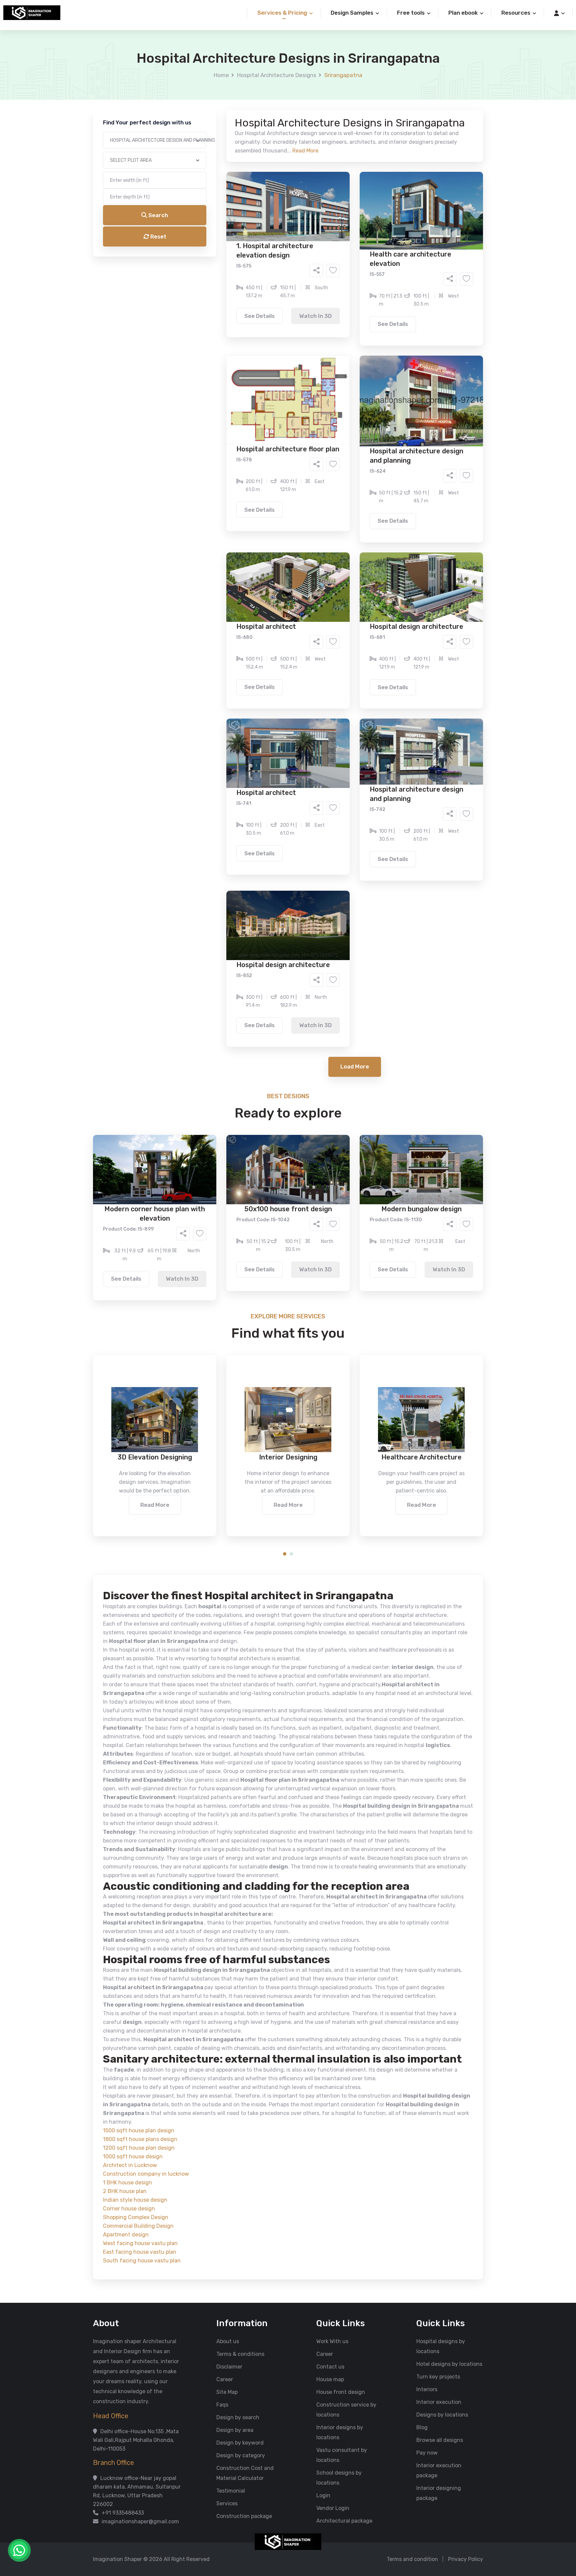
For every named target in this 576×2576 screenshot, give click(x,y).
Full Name (208, 79)
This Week (216, 303)
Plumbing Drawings (228, 275)
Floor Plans (218, 255)
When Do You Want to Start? (231, 291)
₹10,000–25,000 (278, 331)
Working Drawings (274, 265)
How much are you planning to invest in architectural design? (272, 319)
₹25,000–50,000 (337, 331)
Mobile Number (215, 114)
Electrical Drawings (338, 265)
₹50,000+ (216, 341)
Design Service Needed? (227, 244)
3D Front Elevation (272, 255)
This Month (259, 303)
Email (203, 149)
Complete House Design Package (309, 275)
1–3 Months (304, 303)
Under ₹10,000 (222, 331)
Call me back (343, 377)
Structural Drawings (337, 255)
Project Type (212, 185)
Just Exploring (354, 303)
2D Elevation (219, 265)
